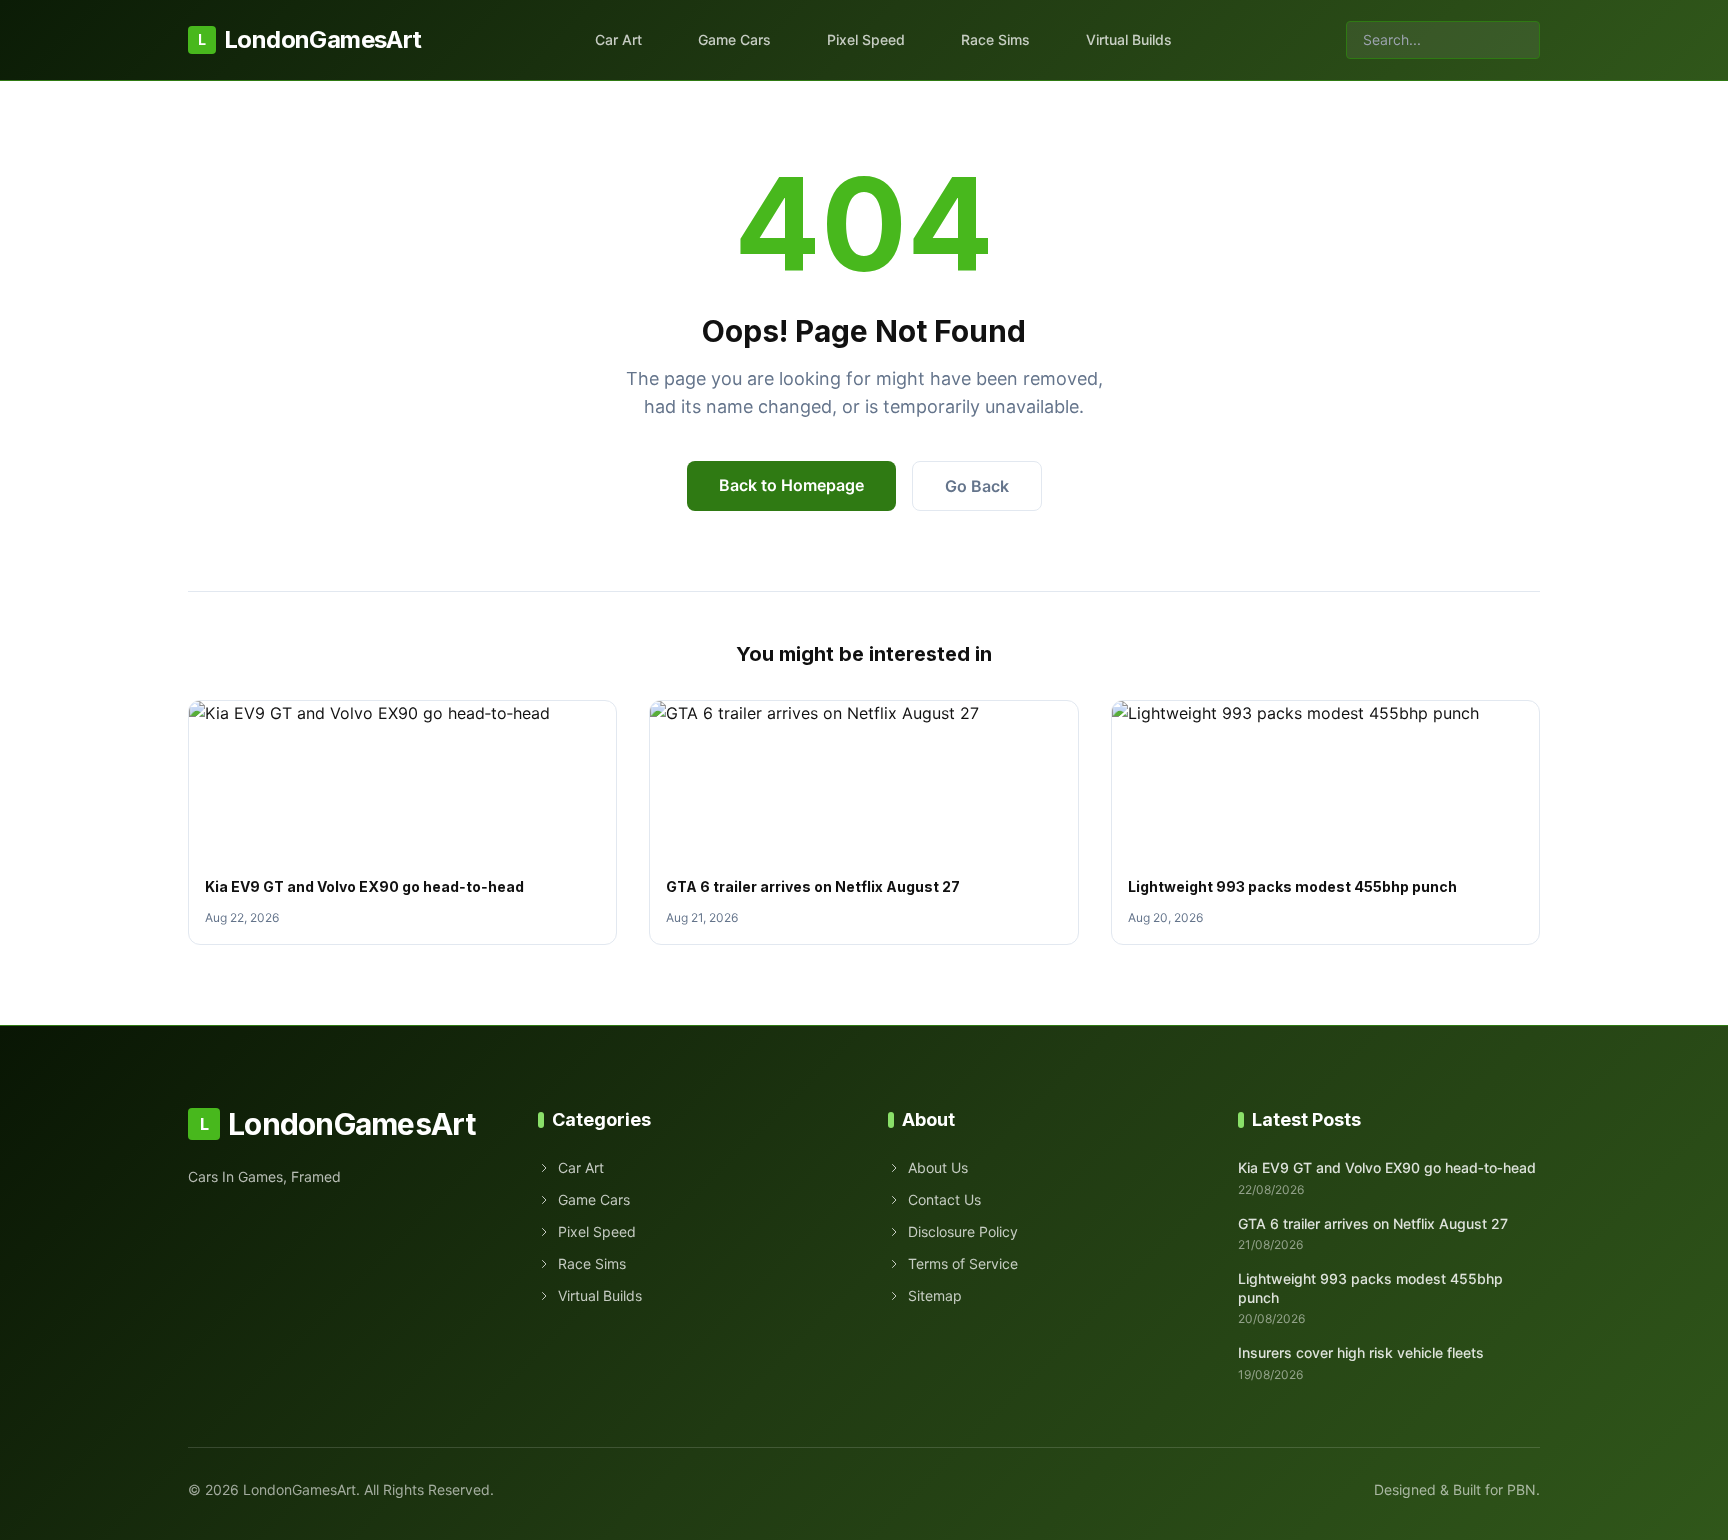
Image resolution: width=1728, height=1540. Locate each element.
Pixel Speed (866, 39)
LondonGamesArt (309, 39)
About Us (938, 1167)
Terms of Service (963, 1263)
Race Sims (995, 39)
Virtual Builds (1129, 39)
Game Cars (734, 39)
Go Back (977, 486)
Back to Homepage (791, 485)
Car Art (618, 39)
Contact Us (944, 1199)
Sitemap (935, 1295)
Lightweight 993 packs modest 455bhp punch (1292, 886)
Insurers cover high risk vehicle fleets (1361, 1352)
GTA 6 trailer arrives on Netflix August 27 (813, 886)
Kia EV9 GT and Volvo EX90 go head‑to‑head (364, 886)
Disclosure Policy (963, 1231)
